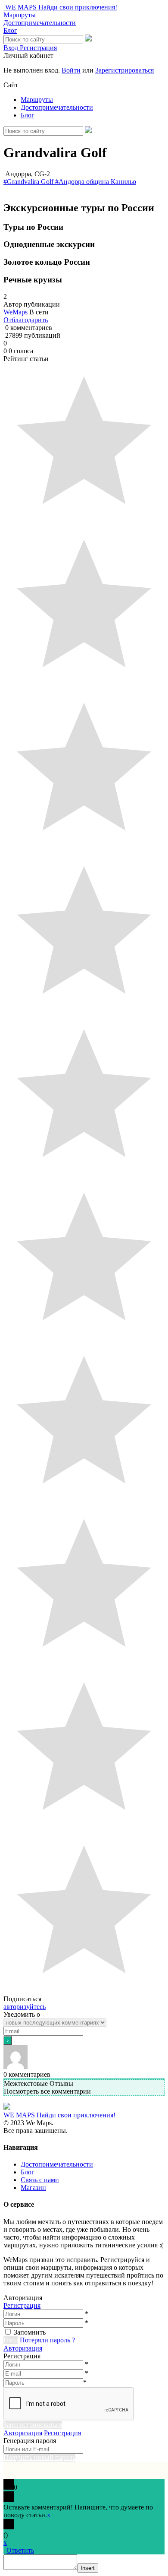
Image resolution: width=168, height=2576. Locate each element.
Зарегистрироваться (124, 70)
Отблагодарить (26, 320)
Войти (71, 70)
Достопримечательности (40, 23)
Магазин (33, 2188)
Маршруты (20, 15)
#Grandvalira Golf (29, 182)
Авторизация (23, 2348)
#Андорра (71, 182)
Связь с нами (40, 2180)
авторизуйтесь (25, 2007)
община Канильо (111, 182)
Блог (10, 30)
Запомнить (30, 2332)
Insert (88, 2568)
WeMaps (16, 312)
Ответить (20, 2550)
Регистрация (22, 2305)
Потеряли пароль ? (47, 2340)
